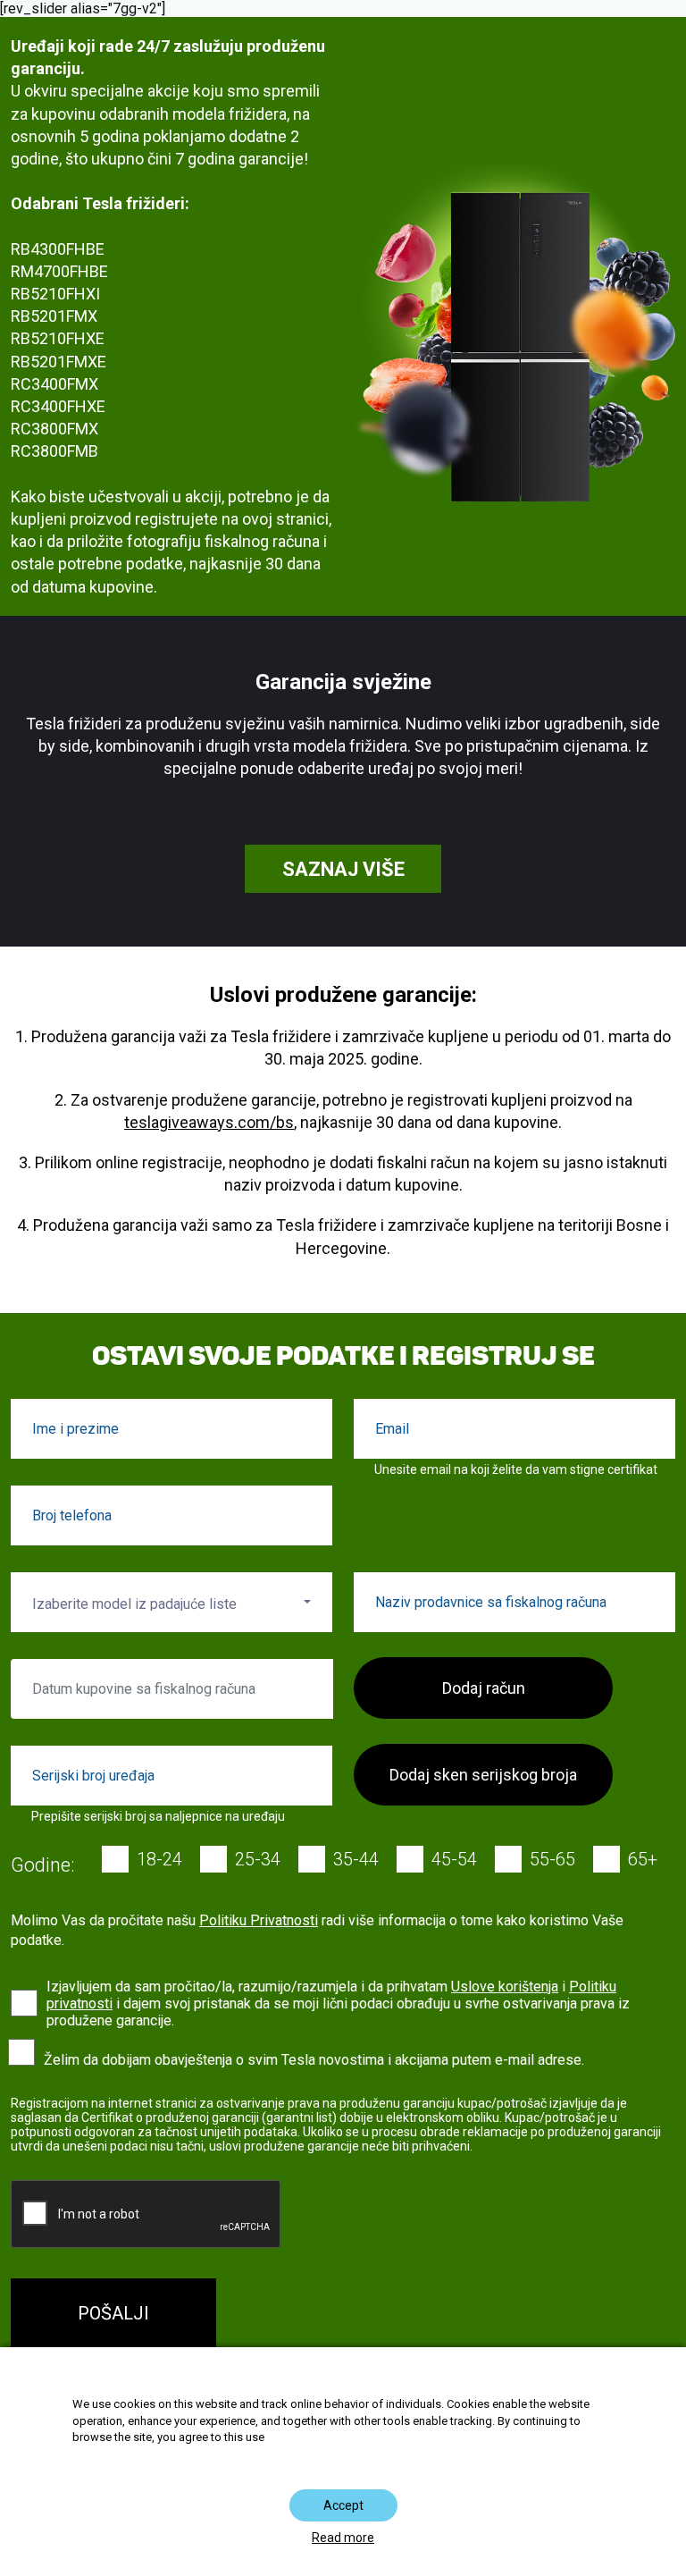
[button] (171, 1602)
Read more (343, 2538)
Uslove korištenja (505, 1987)
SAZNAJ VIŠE (343, 869)
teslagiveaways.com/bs (209, 1122)
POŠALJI (113, 2313)
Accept (343, 2505)
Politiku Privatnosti (259, 1920)
